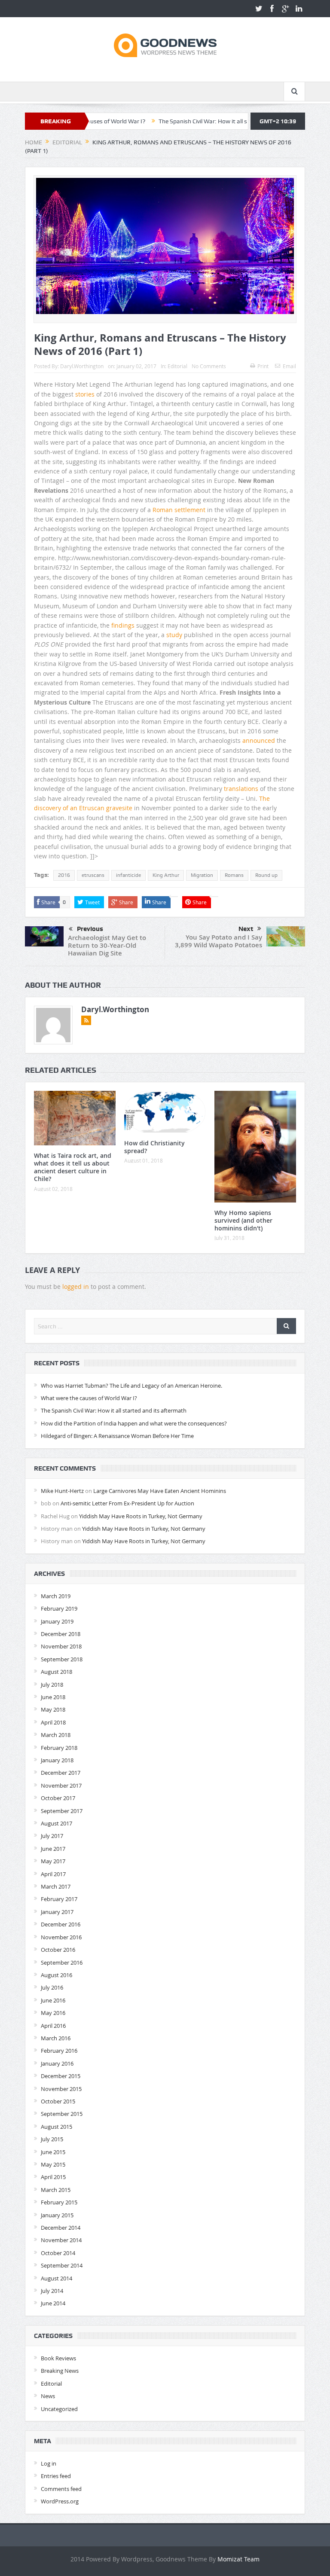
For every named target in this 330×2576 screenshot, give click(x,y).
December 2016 (61, 1924)
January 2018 (57, 1760)
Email (289, 366)
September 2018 (62, 1659)
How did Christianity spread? (154, 1147)
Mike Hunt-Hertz (62, 1491)
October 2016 (58, 1950)
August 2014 (57, 2278)
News (48, 2396)
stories (85, 394)
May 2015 (53, 2164)
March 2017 (56, 1886)
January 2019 (57, 1621)
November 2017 (61, 1785)
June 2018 (53, 1697)
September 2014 (62, 2265)
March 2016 (56, 2038)
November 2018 (61, 1646)
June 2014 (53, 2303)
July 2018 (52, 1685)
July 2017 (52, 1836)
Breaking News (60, 2371)
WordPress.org (60, 2501)
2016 (64, 875)
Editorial (177, 366)
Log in (49, 2463)
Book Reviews (58, 2358)
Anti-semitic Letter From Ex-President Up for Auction (127, 1503)
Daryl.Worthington (82, 366)
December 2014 (61, 2228)
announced (259, 740)
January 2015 (57, 2215)
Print (263, 366)
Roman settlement (179, 510)
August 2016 (57, 1975)
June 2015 (53, 2152)
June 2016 (53, 2000)
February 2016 (59, 2051)
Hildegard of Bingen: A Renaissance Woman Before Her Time (117, 1436)
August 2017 (57, 1823)
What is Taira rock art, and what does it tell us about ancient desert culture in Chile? (73, 1167)
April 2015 (53, 2177)
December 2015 (61, 2076)
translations (241, 789)
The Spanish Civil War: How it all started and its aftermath (187, 121)
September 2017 (62, 1811)
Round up (266, 875)
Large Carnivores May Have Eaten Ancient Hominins (160, 1491)
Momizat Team (238, 2559)
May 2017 (53, 1861)
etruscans (93, 875)
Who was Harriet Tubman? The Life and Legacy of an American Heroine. (131, 1386)
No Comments (209, 366)
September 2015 (62, 2114)
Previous (90, 929)
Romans (234, 875)
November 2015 (61, 2089)
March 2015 (56, 2190)
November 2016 (61, 1937)
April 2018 (53, 1722)
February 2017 (59, 1899)
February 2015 (59, 2202)
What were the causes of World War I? (89, 1398)
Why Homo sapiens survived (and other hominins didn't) (243, 1220)
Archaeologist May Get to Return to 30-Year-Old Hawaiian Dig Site (107, 945)
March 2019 (56, 1596)
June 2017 (53, 1849)
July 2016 (52, 1987)
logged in (76, 1286)
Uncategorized (59, 2409)
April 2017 (53, 1874)
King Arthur (166, 875)
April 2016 (53, 2026)
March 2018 (56, 1735)
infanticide (128, 875)
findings (123, 625)
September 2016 (62, 1963)
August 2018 (57, 1672)
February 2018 (59, 1748)
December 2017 (61, 1773)
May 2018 (53, 1709)
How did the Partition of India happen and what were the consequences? (134, 1423)
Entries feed (56, 2476)
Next (246, 929)
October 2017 (58, 1798)
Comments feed (61, 2489)
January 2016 (57, 2063)
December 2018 (61, 1634)
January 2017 (57, 1912)
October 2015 (58, 2101)
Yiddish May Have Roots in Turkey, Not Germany (141, 1516)
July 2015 (52, 2139)
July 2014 (52, 2291)
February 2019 (59, 1608)
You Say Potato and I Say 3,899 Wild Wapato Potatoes (218, 941)
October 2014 (58, 2253)
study (174, 635)
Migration (202, 875)
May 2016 (53, 2013)
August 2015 (57, 2127)
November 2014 (61, 2240)
